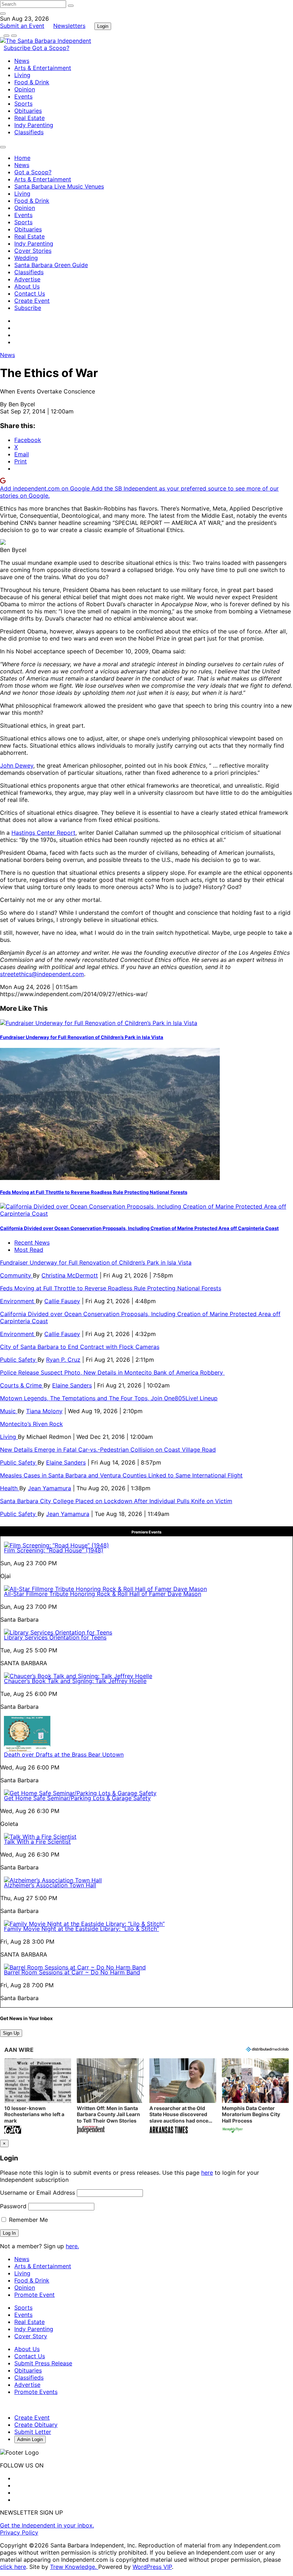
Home (22, 158)
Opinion (25, 89)
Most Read (29, 1250)
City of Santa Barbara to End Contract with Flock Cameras (80, 1347)
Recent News (32, 1242)
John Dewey (17, 765)
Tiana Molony (44, 1411)
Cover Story (31, 2336)
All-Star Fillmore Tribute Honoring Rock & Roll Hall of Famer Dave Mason (103, 1594)
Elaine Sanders (72, 1385)
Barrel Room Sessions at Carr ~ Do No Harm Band (72, 1972)
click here (13, 2567)
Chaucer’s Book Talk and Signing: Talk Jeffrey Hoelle (75, 1681)
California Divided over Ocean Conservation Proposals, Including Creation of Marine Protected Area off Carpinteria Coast (139, 1228)
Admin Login (30, 2439)
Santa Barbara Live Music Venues (59, 186)
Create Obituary (36, 2425)
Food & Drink (32, 82)
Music (9, 1411)
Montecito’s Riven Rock (31, 1424)
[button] (38, 2097)
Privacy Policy (19, 2532)
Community (16, 1275)
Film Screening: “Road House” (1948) (54, 1550)
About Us (27, 286)
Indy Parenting (34, 125)
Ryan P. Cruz (63, 1360)
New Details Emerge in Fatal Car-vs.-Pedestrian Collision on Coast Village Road (108, 1450)
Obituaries (28, 111)
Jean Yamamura (49, 1488)
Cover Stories (33, 251)
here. (72, 2246)
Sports (23, 104)
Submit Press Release (43, 2363)
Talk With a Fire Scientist (37, 1842)
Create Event (32, 301)
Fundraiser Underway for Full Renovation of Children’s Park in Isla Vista (82, 1037)
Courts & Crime (22, 1385)
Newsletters (69, 26)
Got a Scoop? (51, 48)
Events (23, 96)
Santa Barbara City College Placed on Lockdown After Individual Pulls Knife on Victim (116, 1501)
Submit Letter (33, 2432)
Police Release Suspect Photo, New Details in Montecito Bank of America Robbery (112, 1372)
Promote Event (34, 2295)
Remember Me (28, 2220)
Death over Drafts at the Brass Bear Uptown (64, 1754)
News (22, 61)
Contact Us (30, 293)
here (207, 2173)
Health (10, 1488)
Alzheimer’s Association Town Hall (50, 1885)
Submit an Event (22, 26)
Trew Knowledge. (74, 2567)
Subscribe (18, 48)
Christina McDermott (70, 1275)
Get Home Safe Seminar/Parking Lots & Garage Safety (77, 1798)
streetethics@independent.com (42, 974)
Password (13, 2206)
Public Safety (19, 1360)
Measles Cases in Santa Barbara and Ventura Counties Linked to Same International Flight (121, 1475)
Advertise (27, 279)
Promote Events (36, 2392)
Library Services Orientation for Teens (55, 1637)
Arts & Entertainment (43, 68)
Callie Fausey (62, 1301)
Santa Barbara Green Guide (51, 265)
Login (103, 26)
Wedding (26, 258)
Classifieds (29, 132)
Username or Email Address (38, 2193)
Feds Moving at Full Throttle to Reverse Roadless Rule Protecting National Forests (94, 1192)
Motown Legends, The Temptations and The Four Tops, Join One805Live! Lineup (109, 1398)
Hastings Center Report (43, 833)
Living (22, 75)
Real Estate (29, 118)
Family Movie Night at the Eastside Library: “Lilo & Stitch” (81, 1929)
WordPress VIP (152, 2567)
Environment (18, 1301)
